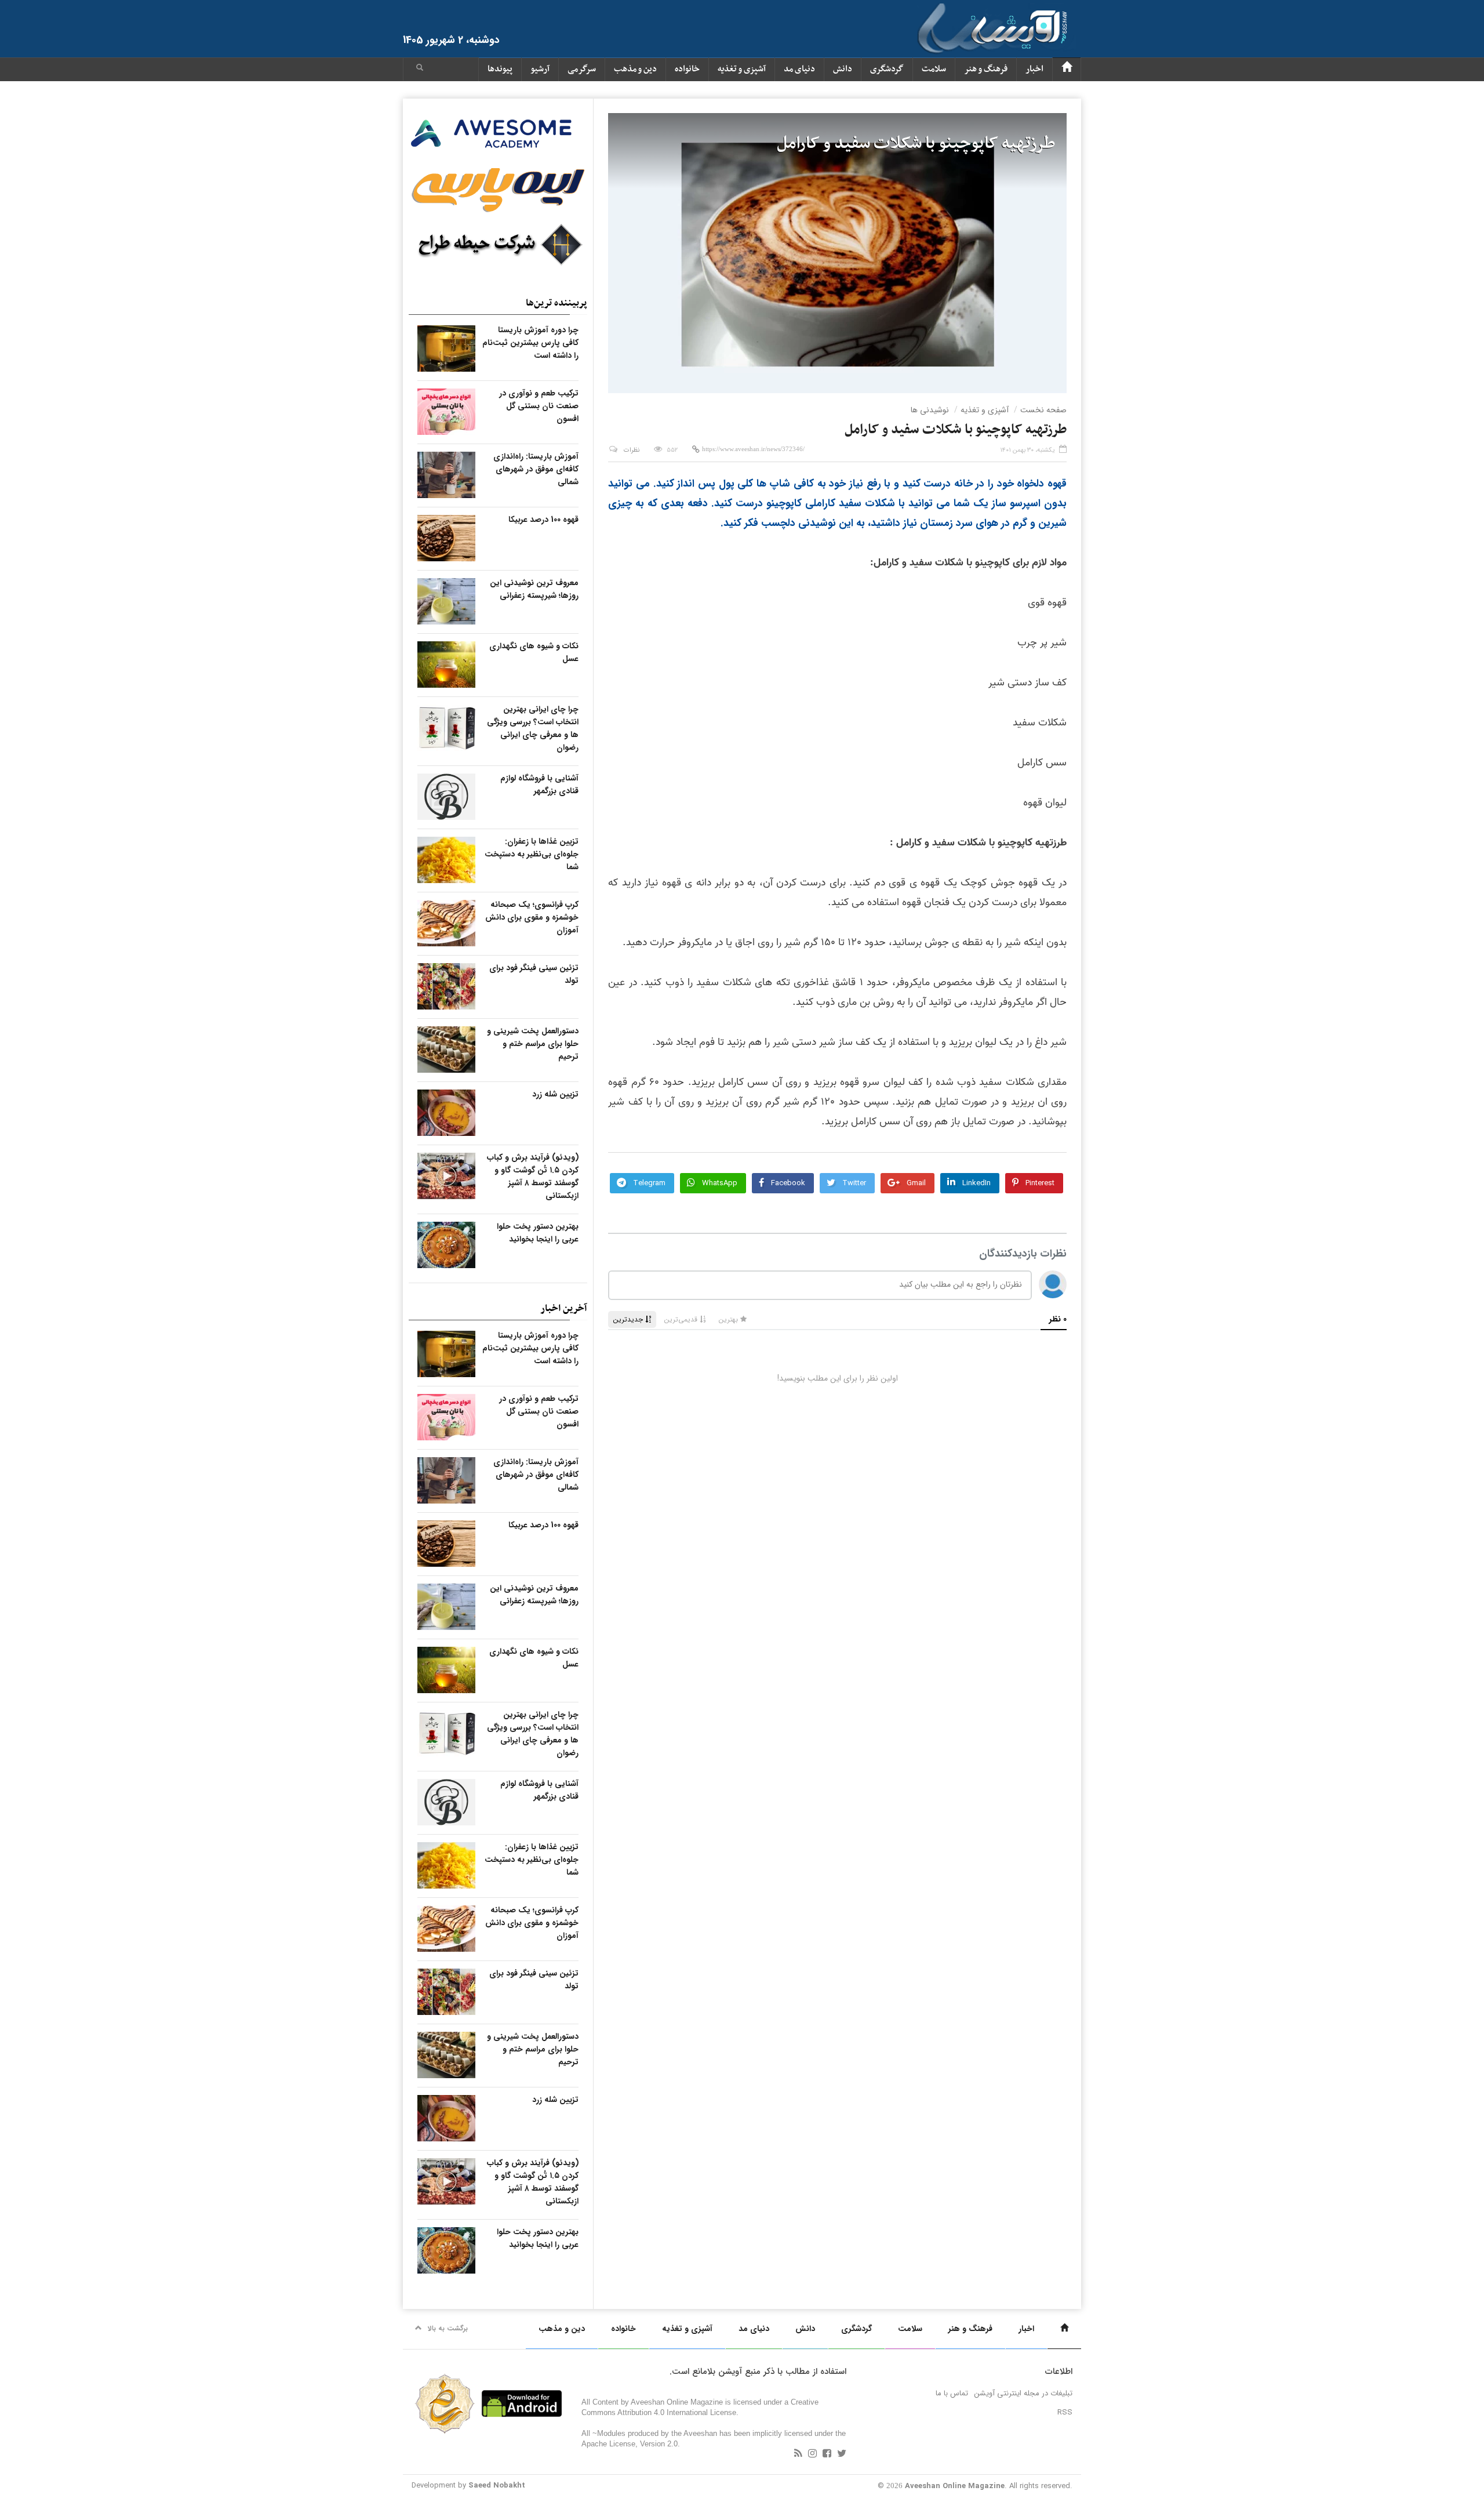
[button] (420, 69)
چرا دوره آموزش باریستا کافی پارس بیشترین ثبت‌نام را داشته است (530, 343)
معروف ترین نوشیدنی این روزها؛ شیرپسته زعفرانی (534, 589)
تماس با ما (952, 2393)
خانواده (687, 69)
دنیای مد (799, 69)
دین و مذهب (635, 69)
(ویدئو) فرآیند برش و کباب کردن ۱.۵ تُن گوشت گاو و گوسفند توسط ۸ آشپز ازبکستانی (533, 1177)
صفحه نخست (1043, 410)
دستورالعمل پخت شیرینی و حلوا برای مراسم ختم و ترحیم (533, 1044)
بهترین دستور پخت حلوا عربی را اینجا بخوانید (538, 1233)
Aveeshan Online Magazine (955, 2486)
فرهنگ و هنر (986, 69)
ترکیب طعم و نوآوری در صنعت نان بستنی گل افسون (539, 406)
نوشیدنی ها (930, 410)
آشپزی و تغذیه (742, 69)
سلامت (934, 69)
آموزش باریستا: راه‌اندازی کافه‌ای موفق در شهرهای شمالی (536, 469)
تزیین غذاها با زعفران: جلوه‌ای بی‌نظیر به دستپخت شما (532, 854)
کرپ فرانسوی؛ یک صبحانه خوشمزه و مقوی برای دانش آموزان (532, 917)
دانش (843, 69)
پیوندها (500, 69)
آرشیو (540, 69)
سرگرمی (582, 69)
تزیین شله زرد (555, 1094)
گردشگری (887, 69)
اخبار (1034, 69)
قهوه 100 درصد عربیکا (543, 520)
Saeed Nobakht (497, 2486)
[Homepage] (1067, 69)
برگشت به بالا (448, 2328)
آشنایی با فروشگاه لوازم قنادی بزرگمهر (539, 785)
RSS (1065, 2412)
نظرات (632, 450)
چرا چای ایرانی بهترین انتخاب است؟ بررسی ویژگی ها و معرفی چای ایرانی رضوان (533, 728)
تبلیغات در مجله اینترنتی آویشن (1023, 2393)
